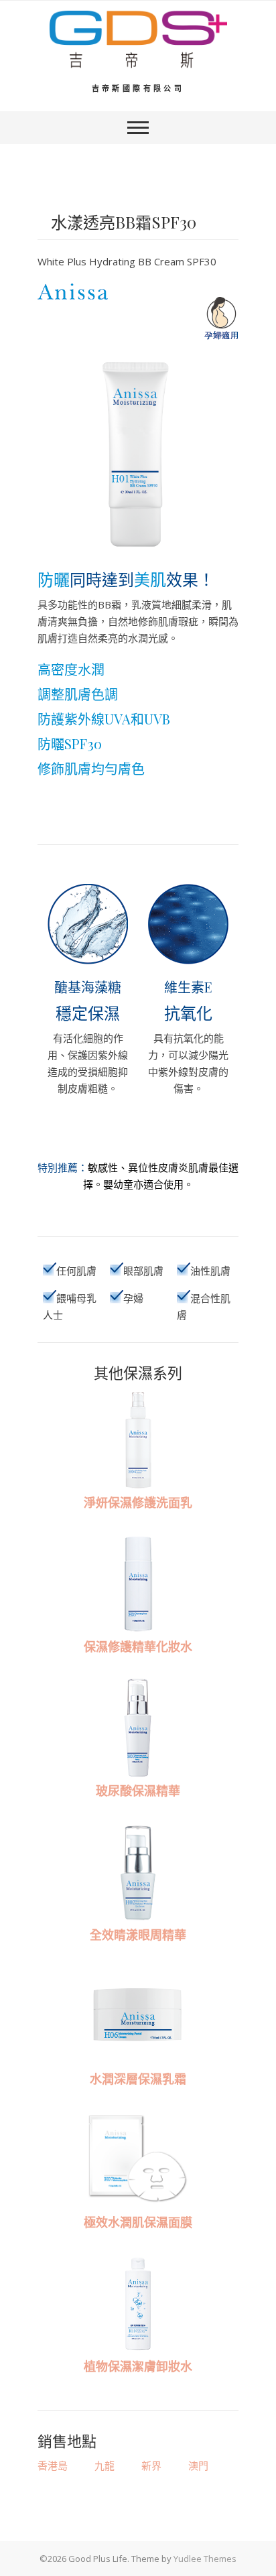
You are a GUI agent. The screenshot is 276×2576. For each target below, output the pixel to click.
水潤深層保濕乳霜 (138, 2079)
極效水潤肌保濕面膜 (138, 2222)
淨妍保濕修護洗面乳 (138, 1502)
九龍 (105, 2465)
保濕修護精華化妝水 (138, 1647)
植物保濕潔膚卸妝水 (138, 2366)
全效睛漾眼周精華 (138, 1935)
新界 (151, 2465)
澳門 (198, 2465)
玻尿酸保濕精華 (138, 1791)
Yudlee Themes (205, 2559)
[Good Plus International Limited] (138, 40)
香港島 (53, 2465)
